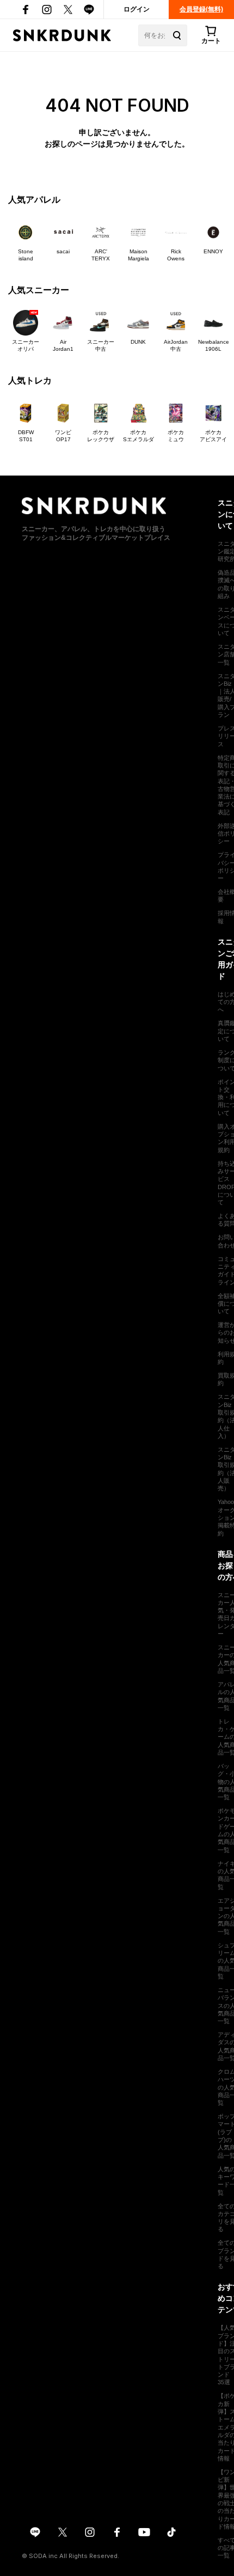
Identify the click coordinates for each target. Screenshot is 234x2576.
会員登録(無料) (201, 9)
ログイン (137, 9)
